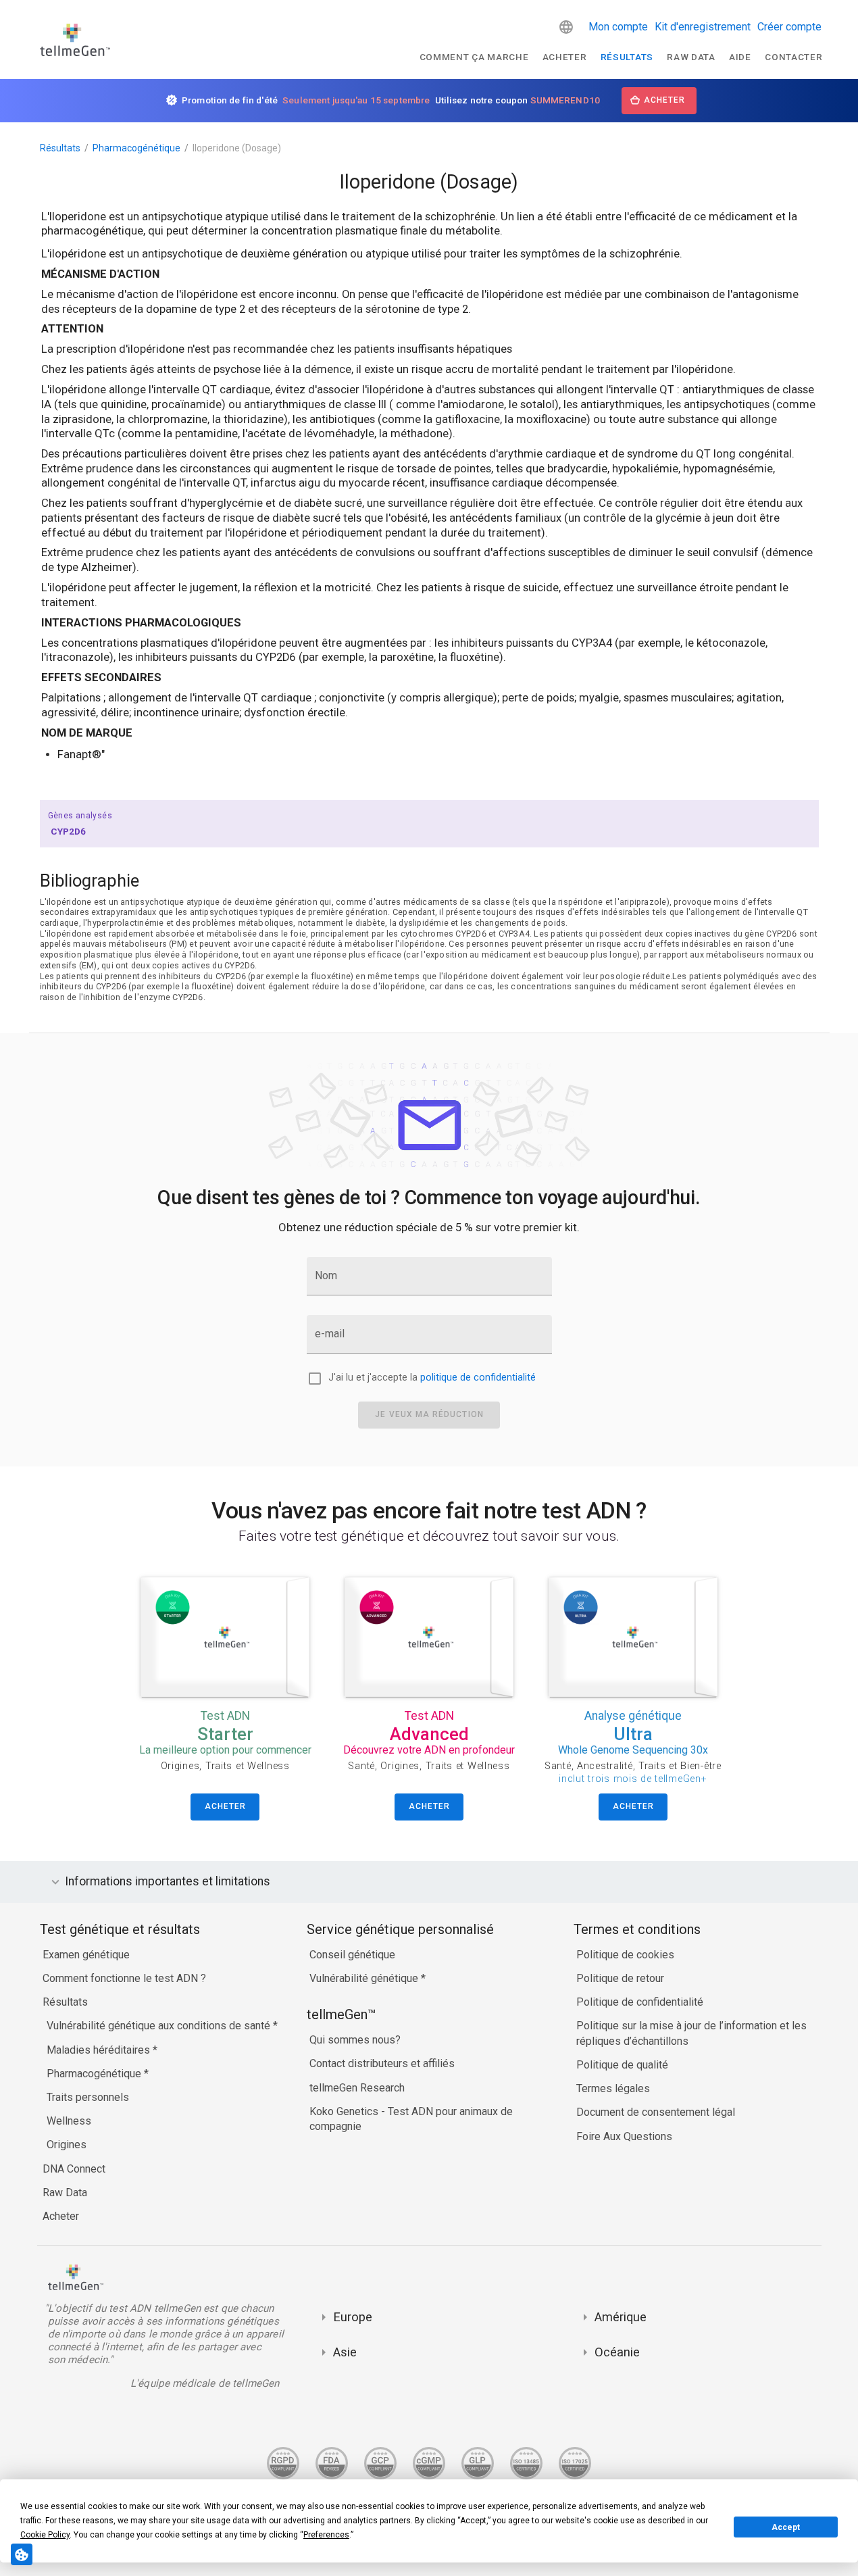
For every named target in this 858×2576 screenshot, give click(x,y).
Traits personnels (88, 2097)
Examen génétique (86, 1955)
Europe (353, 2317)
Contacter (793, 57)
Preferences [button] (326, 2535)
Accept (786, 2527)
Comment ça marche (474, 57)
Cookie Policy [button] (45, 2535)
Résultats (627, 57)
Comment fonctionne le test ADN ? (124, 1978)
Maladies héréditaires (100, 2050)
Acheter (565, 57)
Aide (740, 57)
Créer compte (789, 27)
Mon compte (618, 27)
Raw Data (65, 2193)
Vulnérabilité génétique (365, 1978)
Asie (345, 2352)
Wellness (69, 2121)
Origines (67, 2145)
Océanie (617, 2352)
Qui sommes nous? (355, 2040)
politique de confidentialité (478, 1378)
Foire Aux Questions (624, 2136)
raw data (691, 57)
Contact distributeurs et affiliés (382, 2063)
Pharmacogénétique (136, 148)
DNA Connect (74, 2169)
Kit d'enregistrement (703, 27)
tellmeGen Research (357, 2088)
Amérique (621, 2317)
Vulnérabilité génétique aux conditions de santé (160, 2026)
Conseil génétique (352, 1955)
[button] (566, 27)
